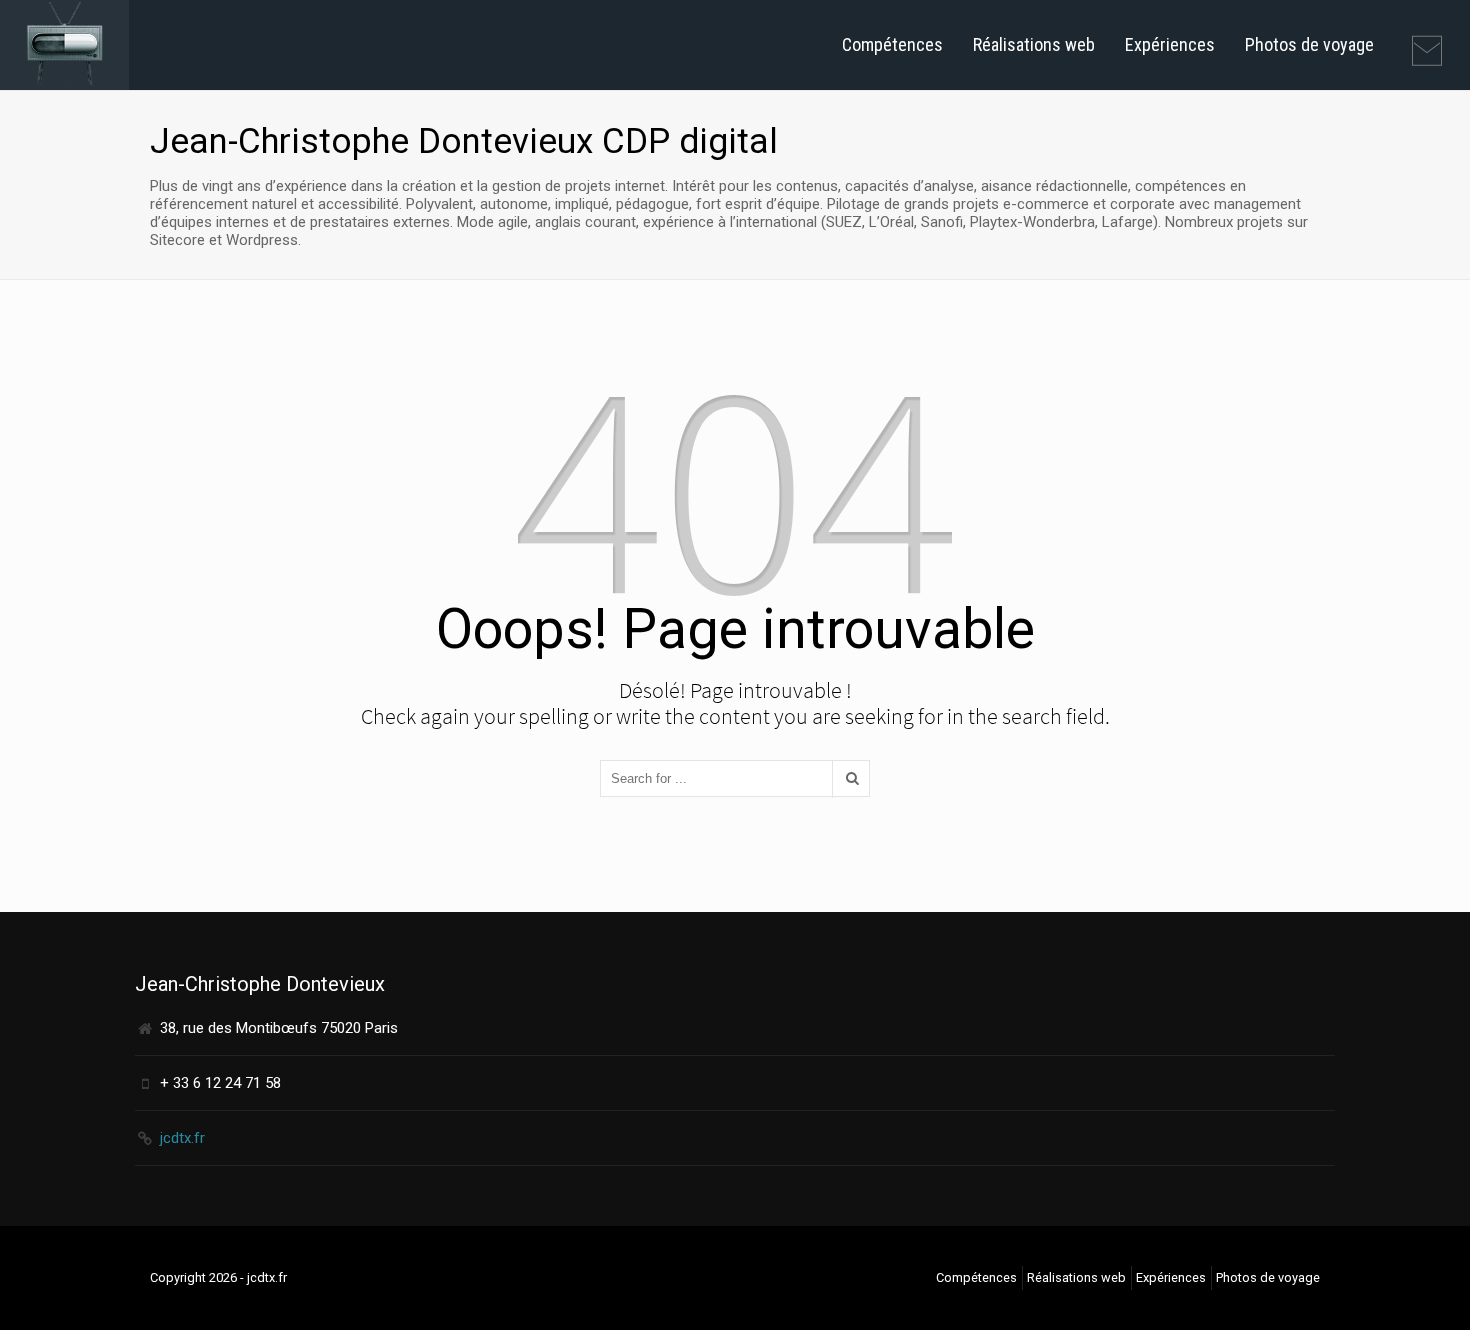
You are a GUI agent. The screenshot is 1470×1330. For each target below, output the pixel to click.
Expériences (1170, 44)
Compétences (892, 44)
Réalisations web (1034, 44)
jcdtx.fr (182, 1138)
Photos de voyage (1309, 44)
